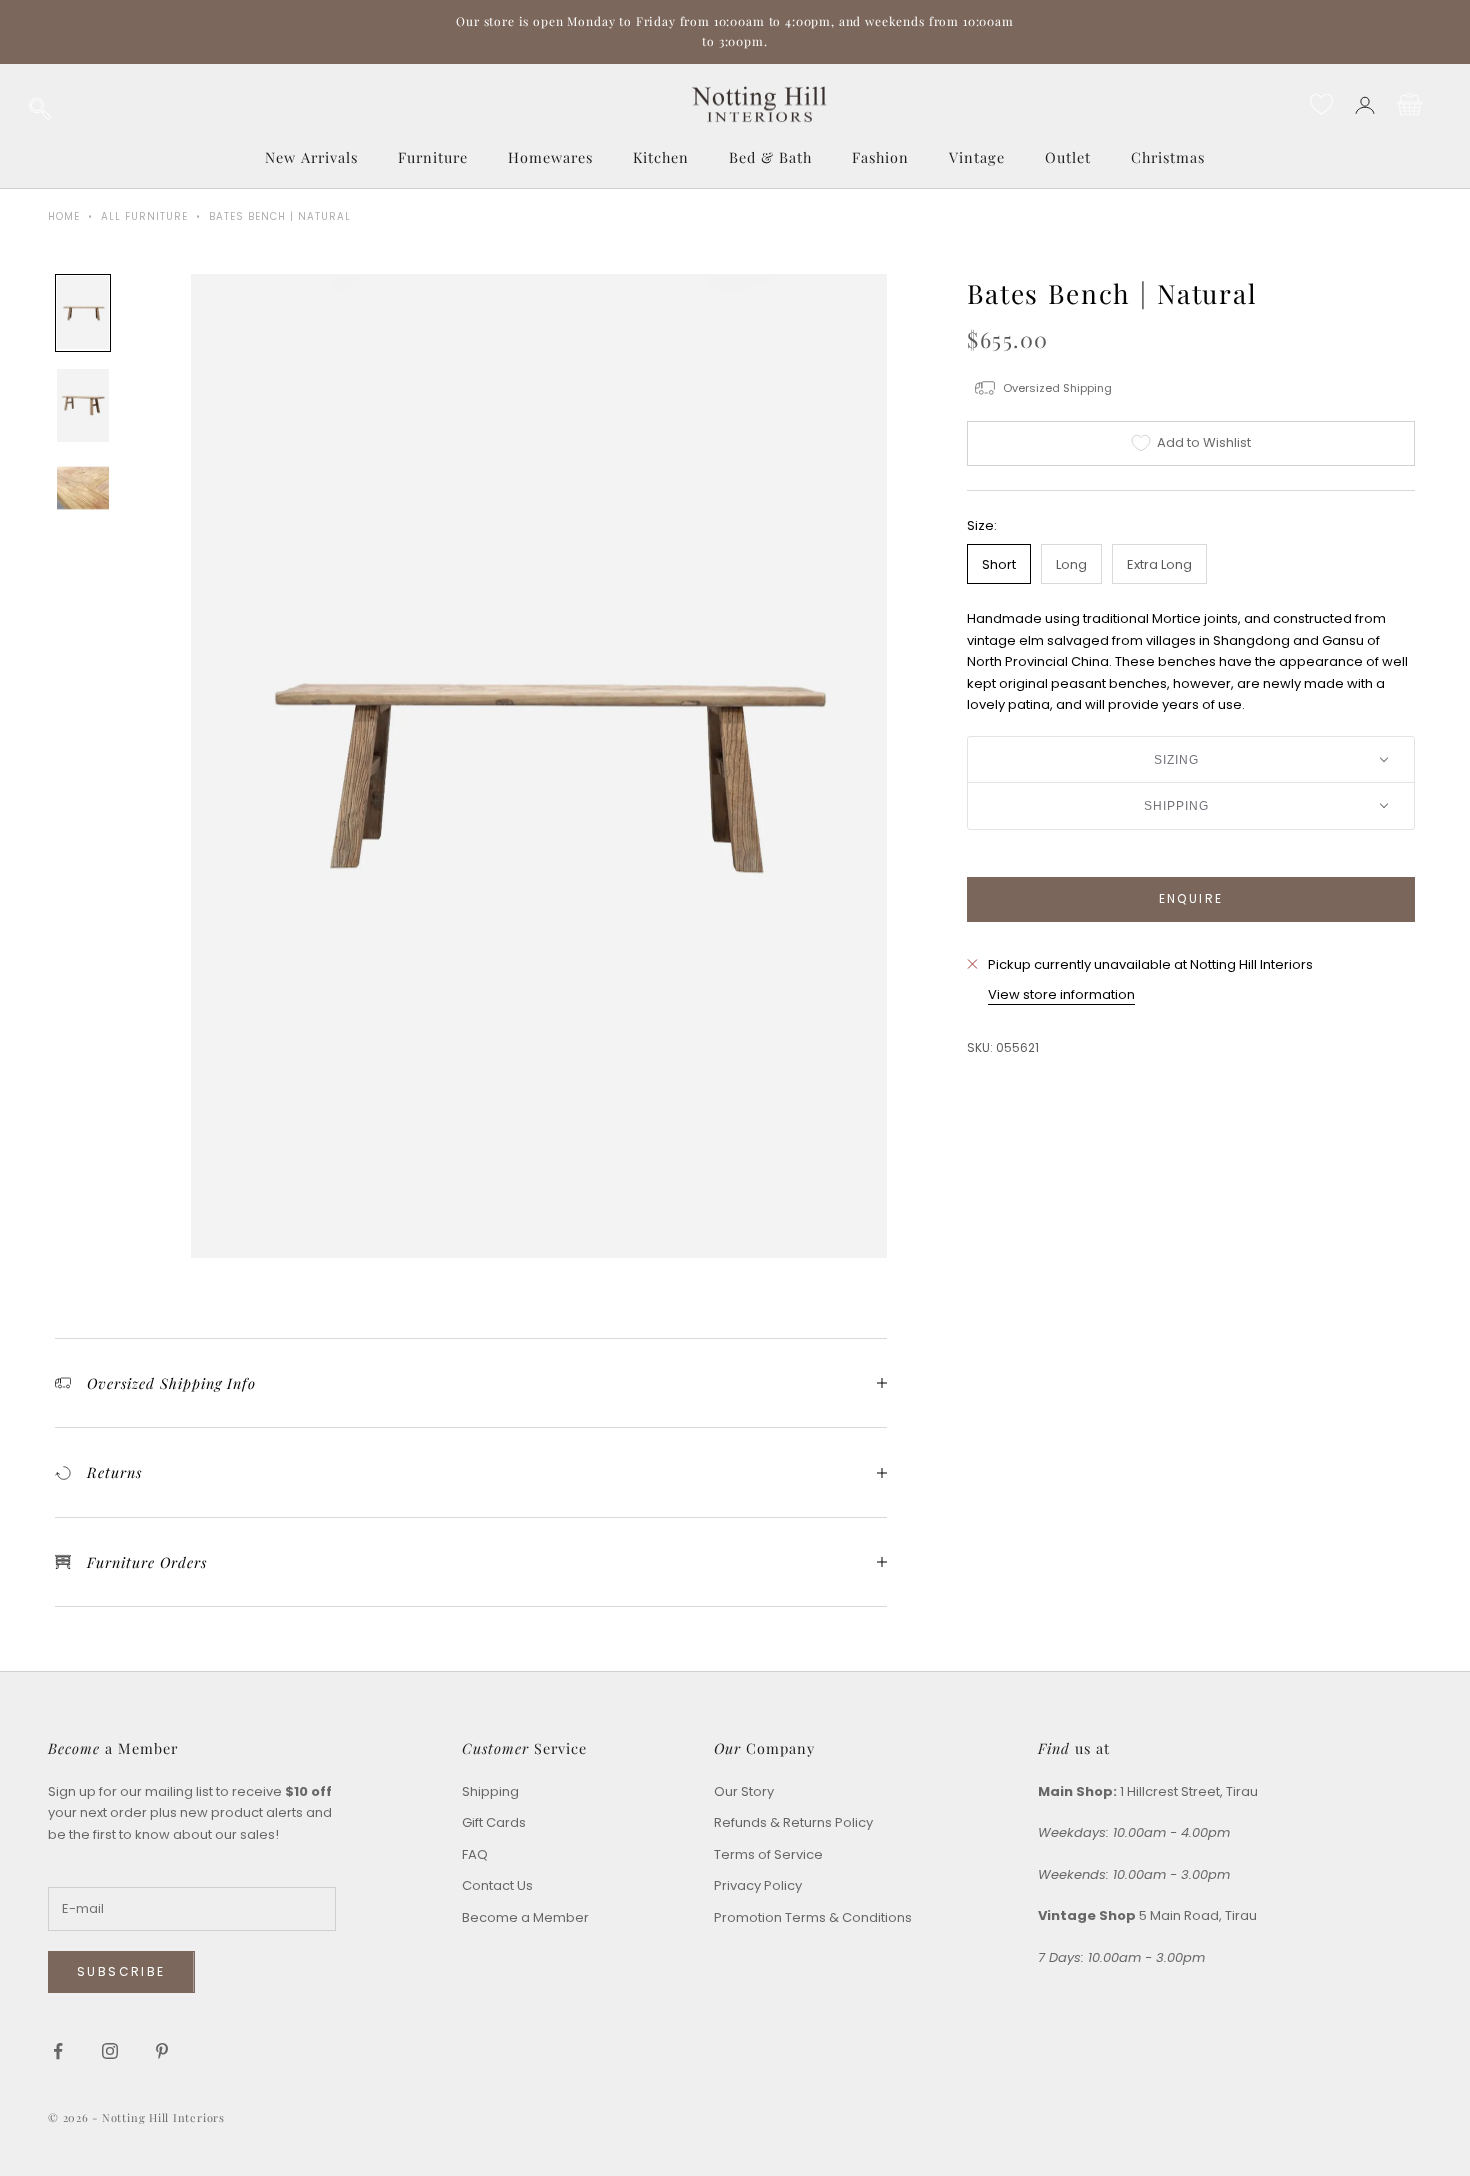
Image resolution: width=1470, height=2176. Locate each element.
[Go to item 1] (83, 312)
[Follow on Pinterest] (162, 2051)
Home (64, 216)
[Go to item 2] (83, 405)
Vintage (977, 157)
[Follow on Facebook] (58, 2051)
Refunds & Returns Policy (793, 1822)
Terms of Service (768, 1854)
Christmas (1168, 157)
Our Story (744, 1791)
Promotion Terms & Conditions (813, 1917)
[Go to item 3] (83, 488)
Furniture (433, 157)
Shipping (490, 1791)
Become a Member (525, 1917)
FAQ (475, 1854)
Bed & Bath (770, 157)
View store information (1061, 993)
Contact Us (497, 1885)
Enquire (1191, 898)
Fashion (880, 157)
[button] (1191, 759)
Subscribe (121, 1971)
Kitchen (661, 157)
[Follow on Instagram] (110, 2051)
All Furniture (144, 216)
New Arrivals (311, 157)
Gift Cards (494, 1822)
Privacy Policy (758, 1885)
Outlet (1068, 157)
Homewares (550, 157)
